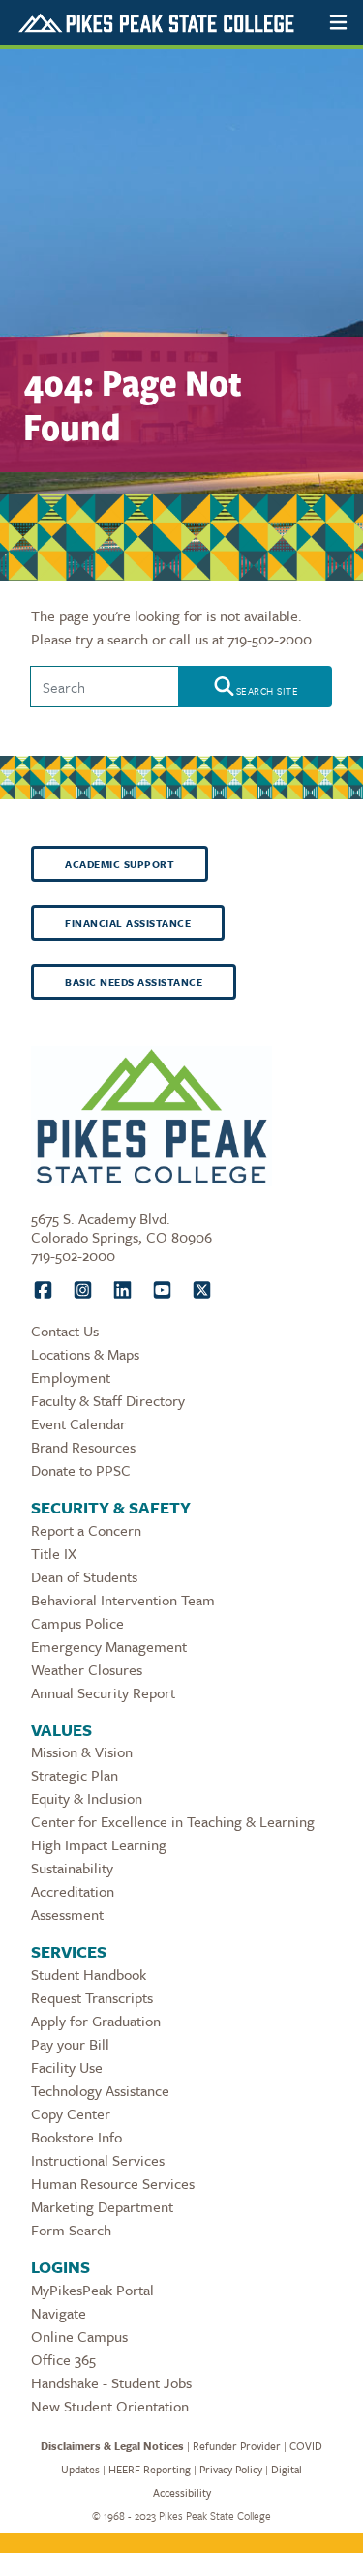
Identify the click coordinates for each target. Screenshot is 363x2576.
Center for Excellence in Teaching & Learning (173, 1821)
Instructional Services (98, 2160)
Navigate (59, 2313)
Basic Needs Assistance (134, 982)
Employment (71, 1377)
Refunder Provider (237, 2446)
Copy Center (71, 2113)
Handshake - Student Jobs (111, 2382)
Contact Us (65, 1331)
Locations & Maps (85, 1354)
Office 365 (63, 2359)
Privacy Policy (231, 2469)
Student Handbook (89, 1974)
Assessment (67, 1914)
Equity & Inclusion (87, 1798)
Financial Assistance (128, 923)
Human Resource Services (113, 2183)
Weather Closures (87, 1669)
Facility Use (67, 2067)
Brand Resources (83, 1447)
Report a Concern (86, 1530)
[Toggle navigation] (338, 23)
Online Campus (79, 2336)
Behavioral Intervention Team (123, 1600)
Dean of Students (84, 1576)
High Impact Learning (99, 1844)
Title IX (54, 1553)
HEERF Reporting (150, 2469)
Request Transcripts (92, 1997)
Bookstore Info (76, 2137)
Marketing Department (102, 2206)
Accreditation (73, 1891)
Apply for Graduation (96, 2021)
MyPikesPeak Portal (92, 2290)
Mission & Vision (82, 1752)
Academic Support (120, 864)
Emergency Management (109, 1646)
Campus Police (77, 1623)
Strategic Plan (75, 1775)
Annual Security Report (103, 1692)
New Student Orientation (110, 2406)
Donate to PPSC (81, 1470)
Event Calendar (78, 1423)
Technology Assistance (100, 2090)
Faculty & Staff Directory (108, 1400)
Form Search (71, 2230)
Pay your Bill (70, 2044)
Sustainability (72, 1868)
